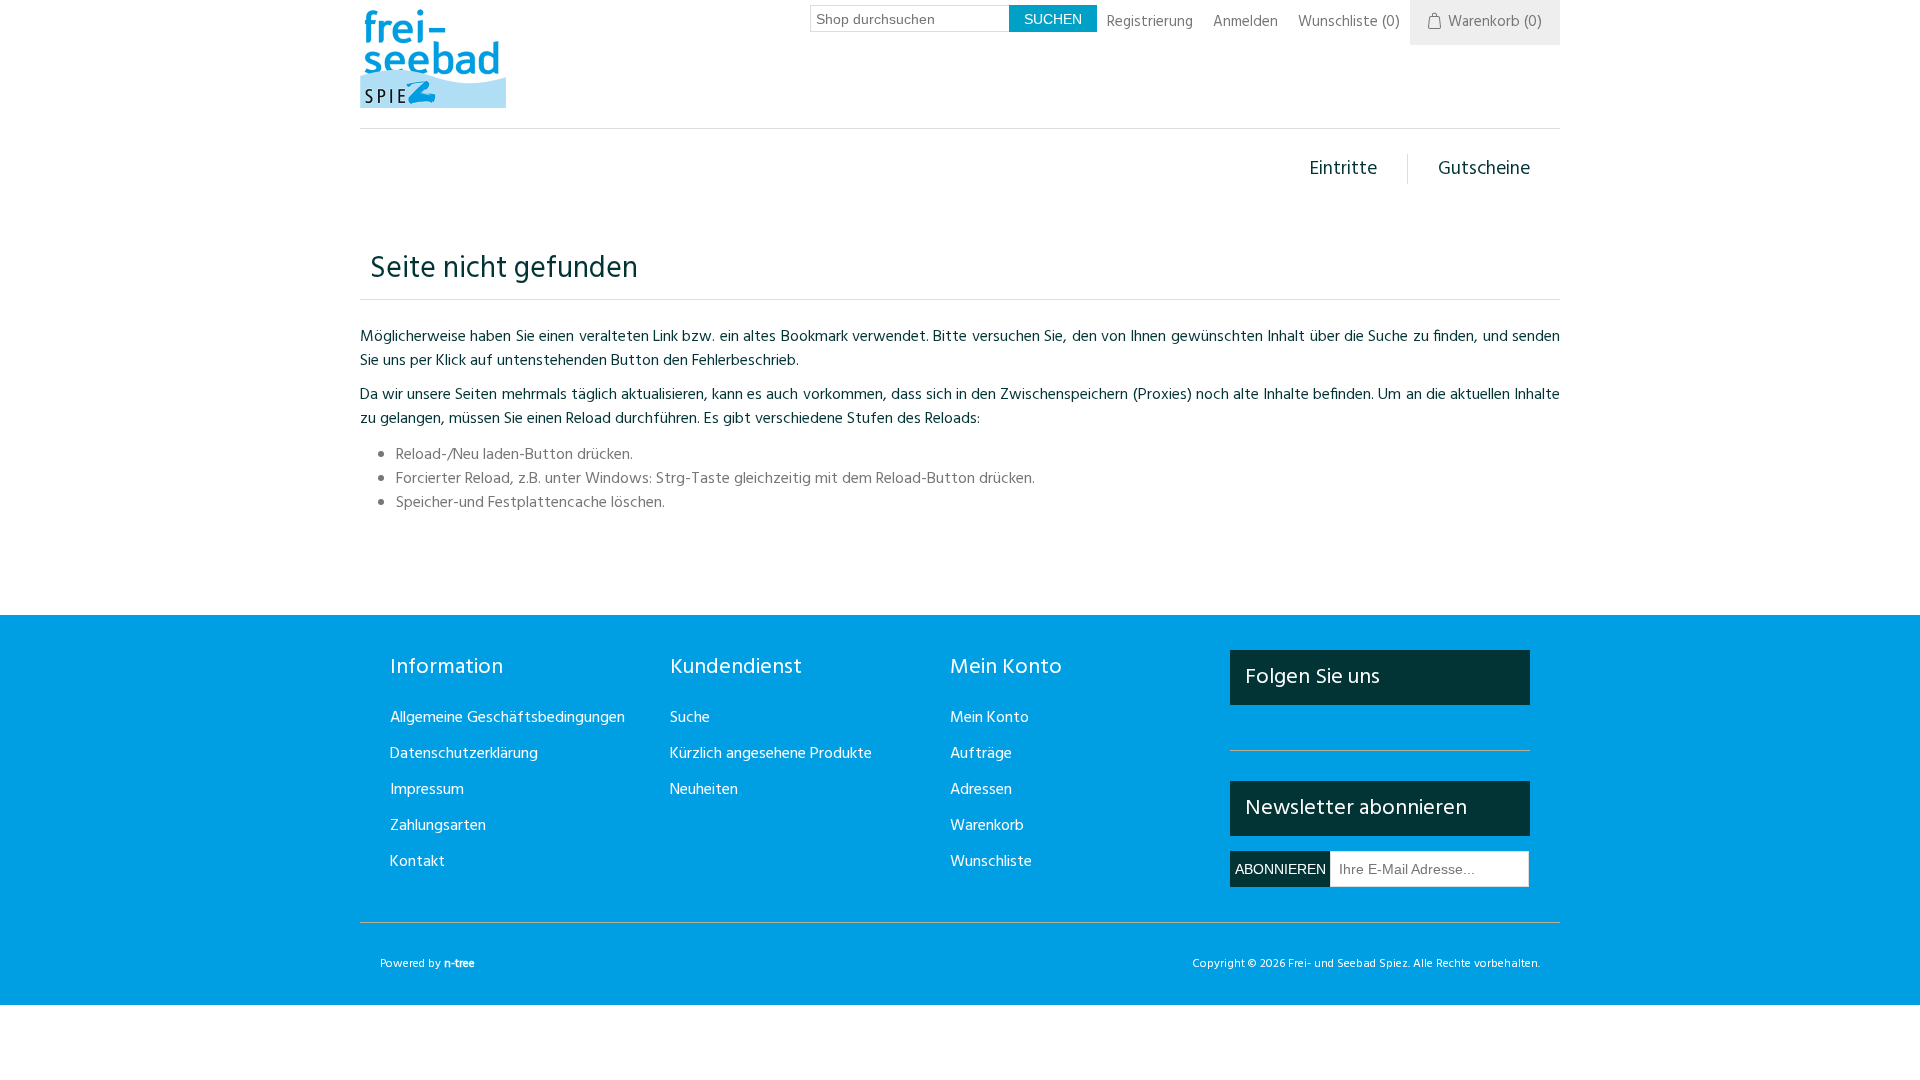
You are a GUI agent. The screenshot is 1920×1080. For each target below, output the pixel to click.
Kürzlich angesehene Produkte (771, 754)
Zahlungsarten (438, 826)
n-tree (459, 964)
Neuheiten (704, 790)
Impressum (427, 790)
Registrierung (1150, 22)
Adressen (981, 790)
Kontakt (417, 862)
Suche (690, 718)
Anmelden (1245, 22)
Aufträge (981, 754)
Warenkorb (987, 826)
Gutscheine (1484, 169)
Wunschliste (991, 862)
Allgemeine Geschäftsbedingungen (507, 718)
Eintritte (1343, 169)
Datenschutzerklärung (464, 754)
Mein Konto (989, 718)
